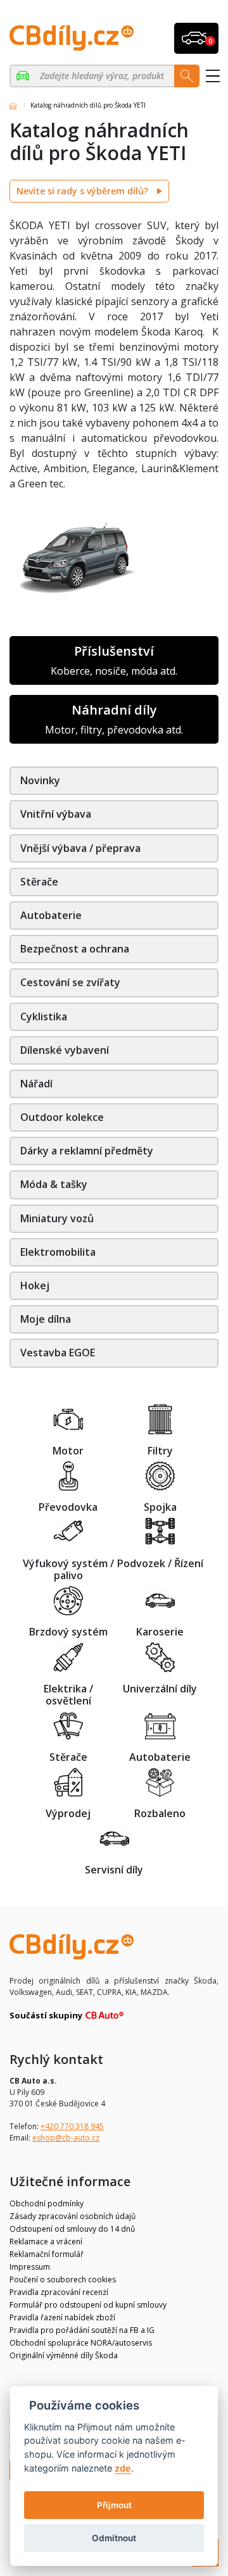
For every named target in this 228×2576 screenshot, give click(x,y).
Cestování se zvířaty (70, 982)
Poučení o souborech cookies (63, 2279)
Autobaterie (51, 915)
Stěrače (39, 882)
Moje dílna (46, 1319)
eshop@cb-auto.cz (66, 2138)
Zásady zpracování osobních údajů (73, 2216)
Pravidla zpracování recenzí (59, 2292)
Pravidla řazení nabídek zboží (62, 2317)
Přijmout (114, 2505)
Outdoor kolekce (62, 1117)
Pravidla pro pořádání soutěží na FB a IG (82, 2330)
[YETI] (24, 76)
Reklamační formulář (47, 2254)
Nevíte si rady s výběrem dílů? (84, 191)
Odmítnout (114, 2538)
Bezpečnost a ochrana (75, 949)
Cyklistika (44, 1016)
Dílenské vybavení (65, 1050)
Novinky (40, 780)
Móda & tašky (54, 1184)
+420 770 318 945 (72, 2126)
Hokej (35, 1285)
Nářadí (36, 1084)
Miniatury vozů (57, 1218)
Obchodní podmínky (47, 2204)
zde (123, 2468)
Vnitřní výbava (56, 814)
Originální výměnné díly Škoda (64, 2355)
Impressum (30, 2267)
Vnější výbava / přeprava (80, 848)
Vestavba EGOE (58, 1353)
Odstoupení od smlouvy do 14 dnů (72, 2229)
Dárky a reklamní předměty (87, 1151)
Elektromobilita (58, 1252)
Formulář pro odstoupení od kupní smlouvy (88, 2305)
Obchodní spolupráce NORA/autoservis (81, 2343)
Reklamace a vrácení (46, 2241)
